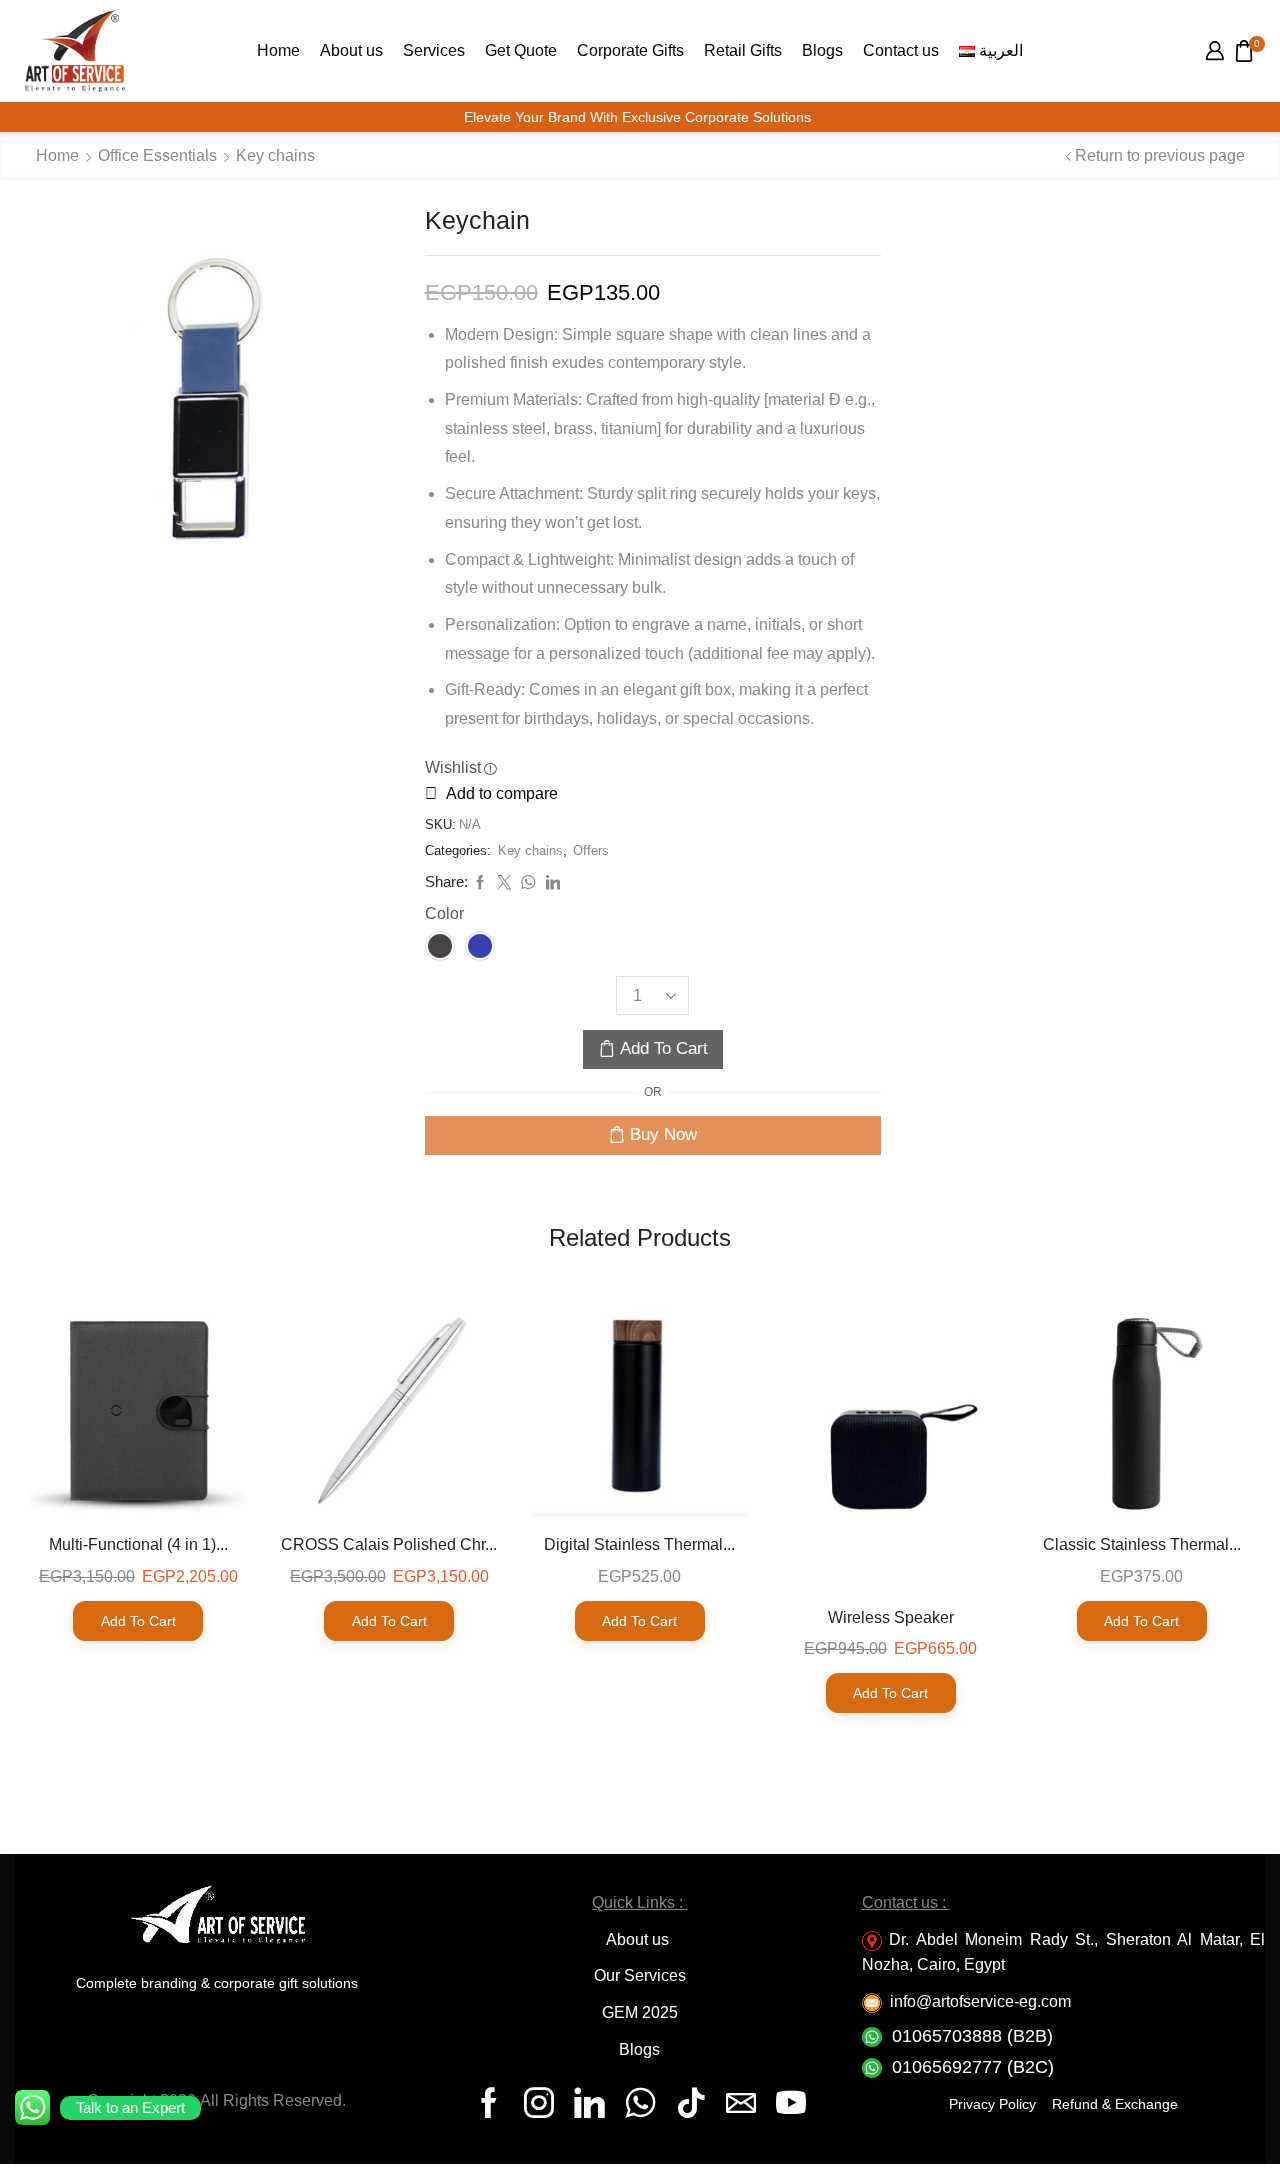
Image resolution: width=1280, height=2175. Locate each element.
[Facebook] (489, 2103)
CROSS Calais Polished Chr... (389, 1544)
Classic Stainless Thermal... (1142, 1544)
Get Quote (521, 50)
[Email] (741, 2103)
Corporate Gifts (630, 50)
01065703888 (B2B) (972, 2036)
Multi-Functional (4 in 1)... (138, 1544)
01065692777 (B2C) (973, 2067)
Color (444, 913)
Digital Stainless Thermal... (639, 1544)
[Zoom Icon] (205, 396)
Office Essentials (157, 155)
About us (351, 50)
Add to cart (664, 1048)
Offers (591, 850)
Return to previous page (1160, 155)
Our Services (640, 1975)
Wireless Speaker (891, 1617)
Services (434, 50)
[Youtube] (791, 2103)
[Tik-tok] (691, 2103)
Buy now (663, 1134)
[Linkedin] (589, 2103)
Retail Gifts (743, 50)
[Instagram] (539, 2103)
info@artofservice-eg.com (980, 2001)
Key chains (275, 155)
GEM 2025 (640, 2012)
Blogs (822, 50)
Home (278, 50)
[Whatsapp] (640, 2103)
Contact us (901, 50)
